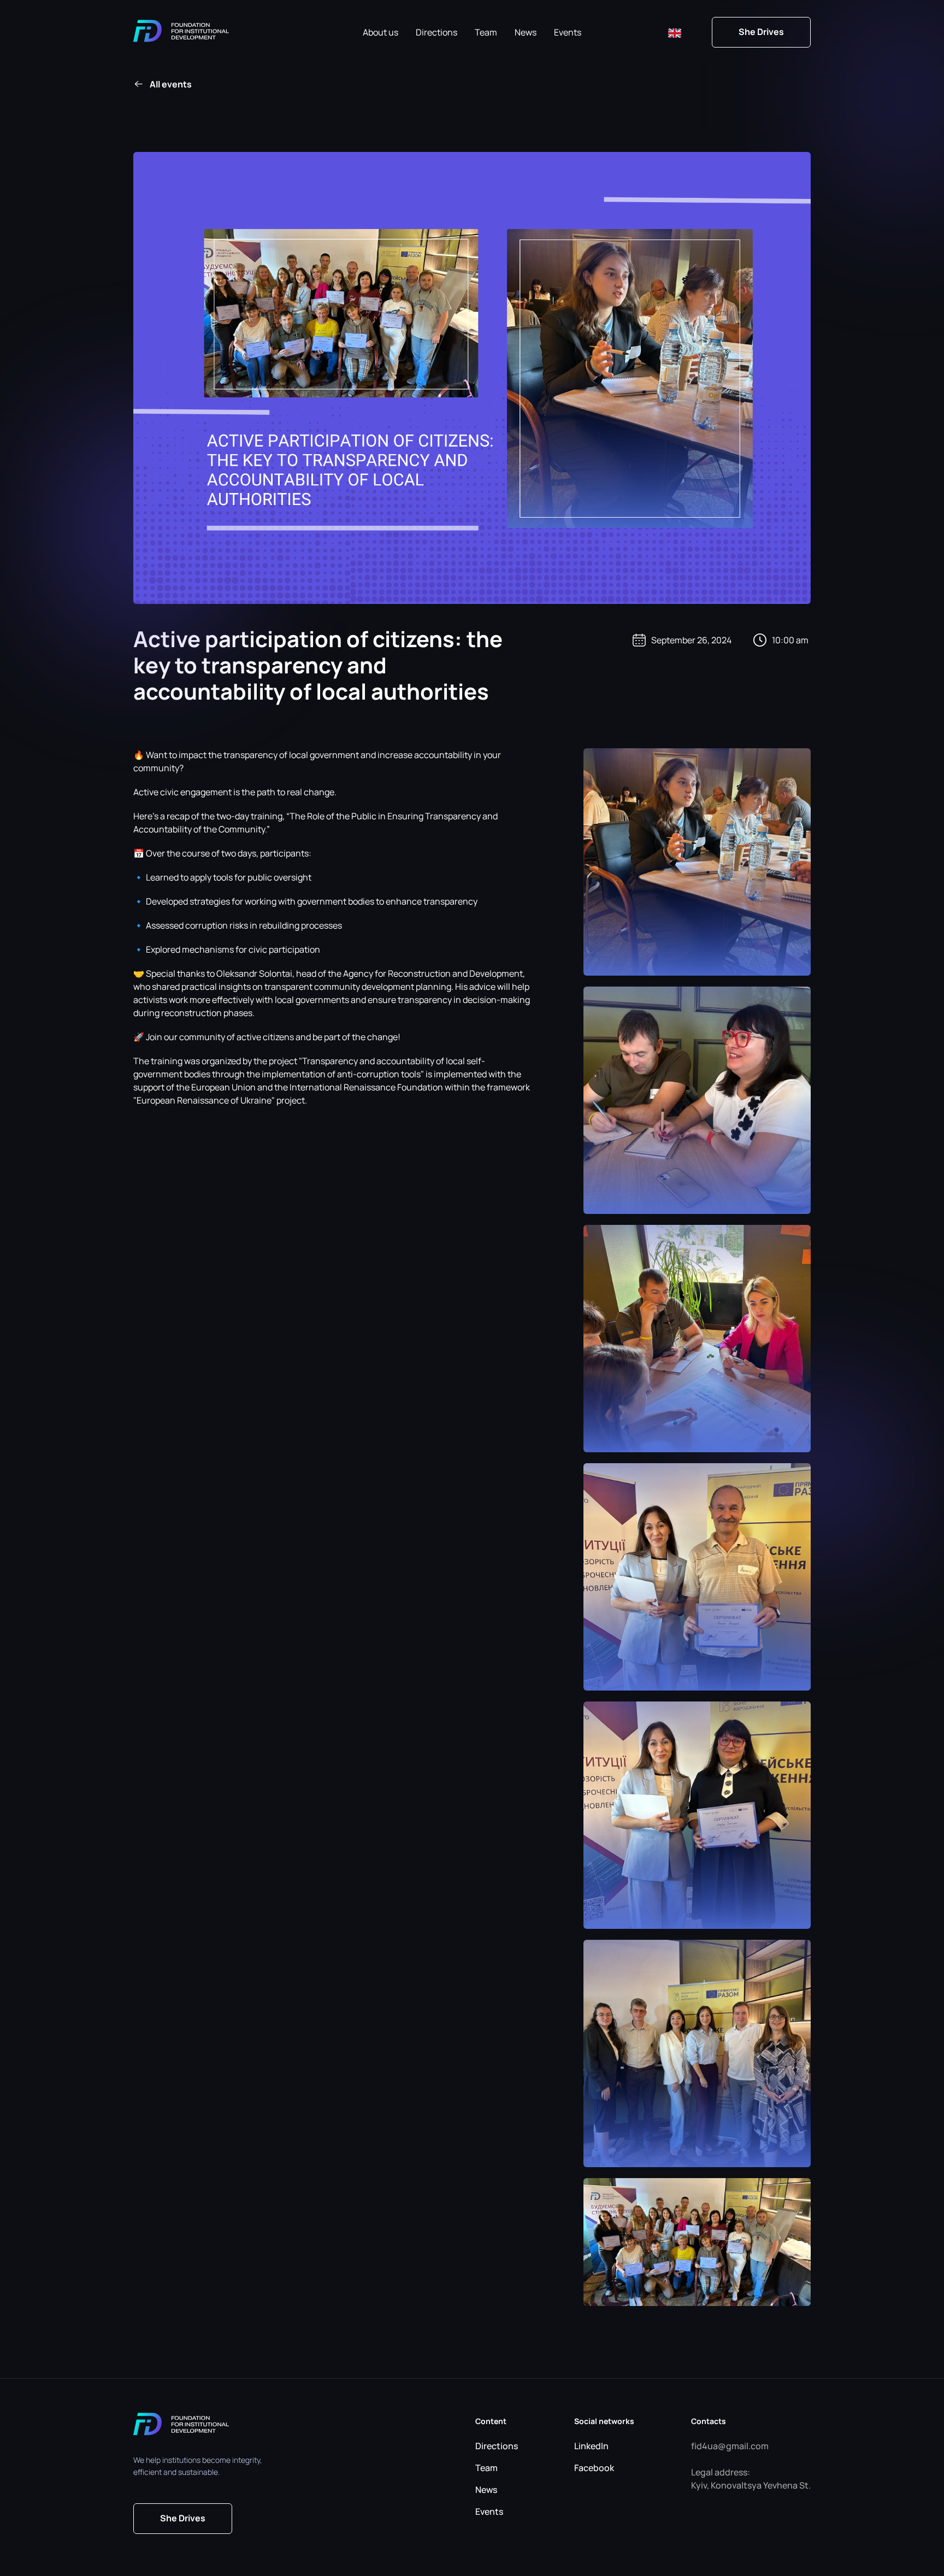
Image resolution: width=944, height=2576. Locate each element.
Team (486, 32)
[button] (675, 32)
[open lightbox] (697, 862)
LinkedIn (591, 2446)
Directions (436, 32)
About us (380, 32)
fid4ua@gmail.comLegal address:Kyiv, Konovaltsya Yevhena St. (751, 2466)
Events (568, 32)
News (526, 32)
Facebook (594, 2468)
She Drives (761, 32)
